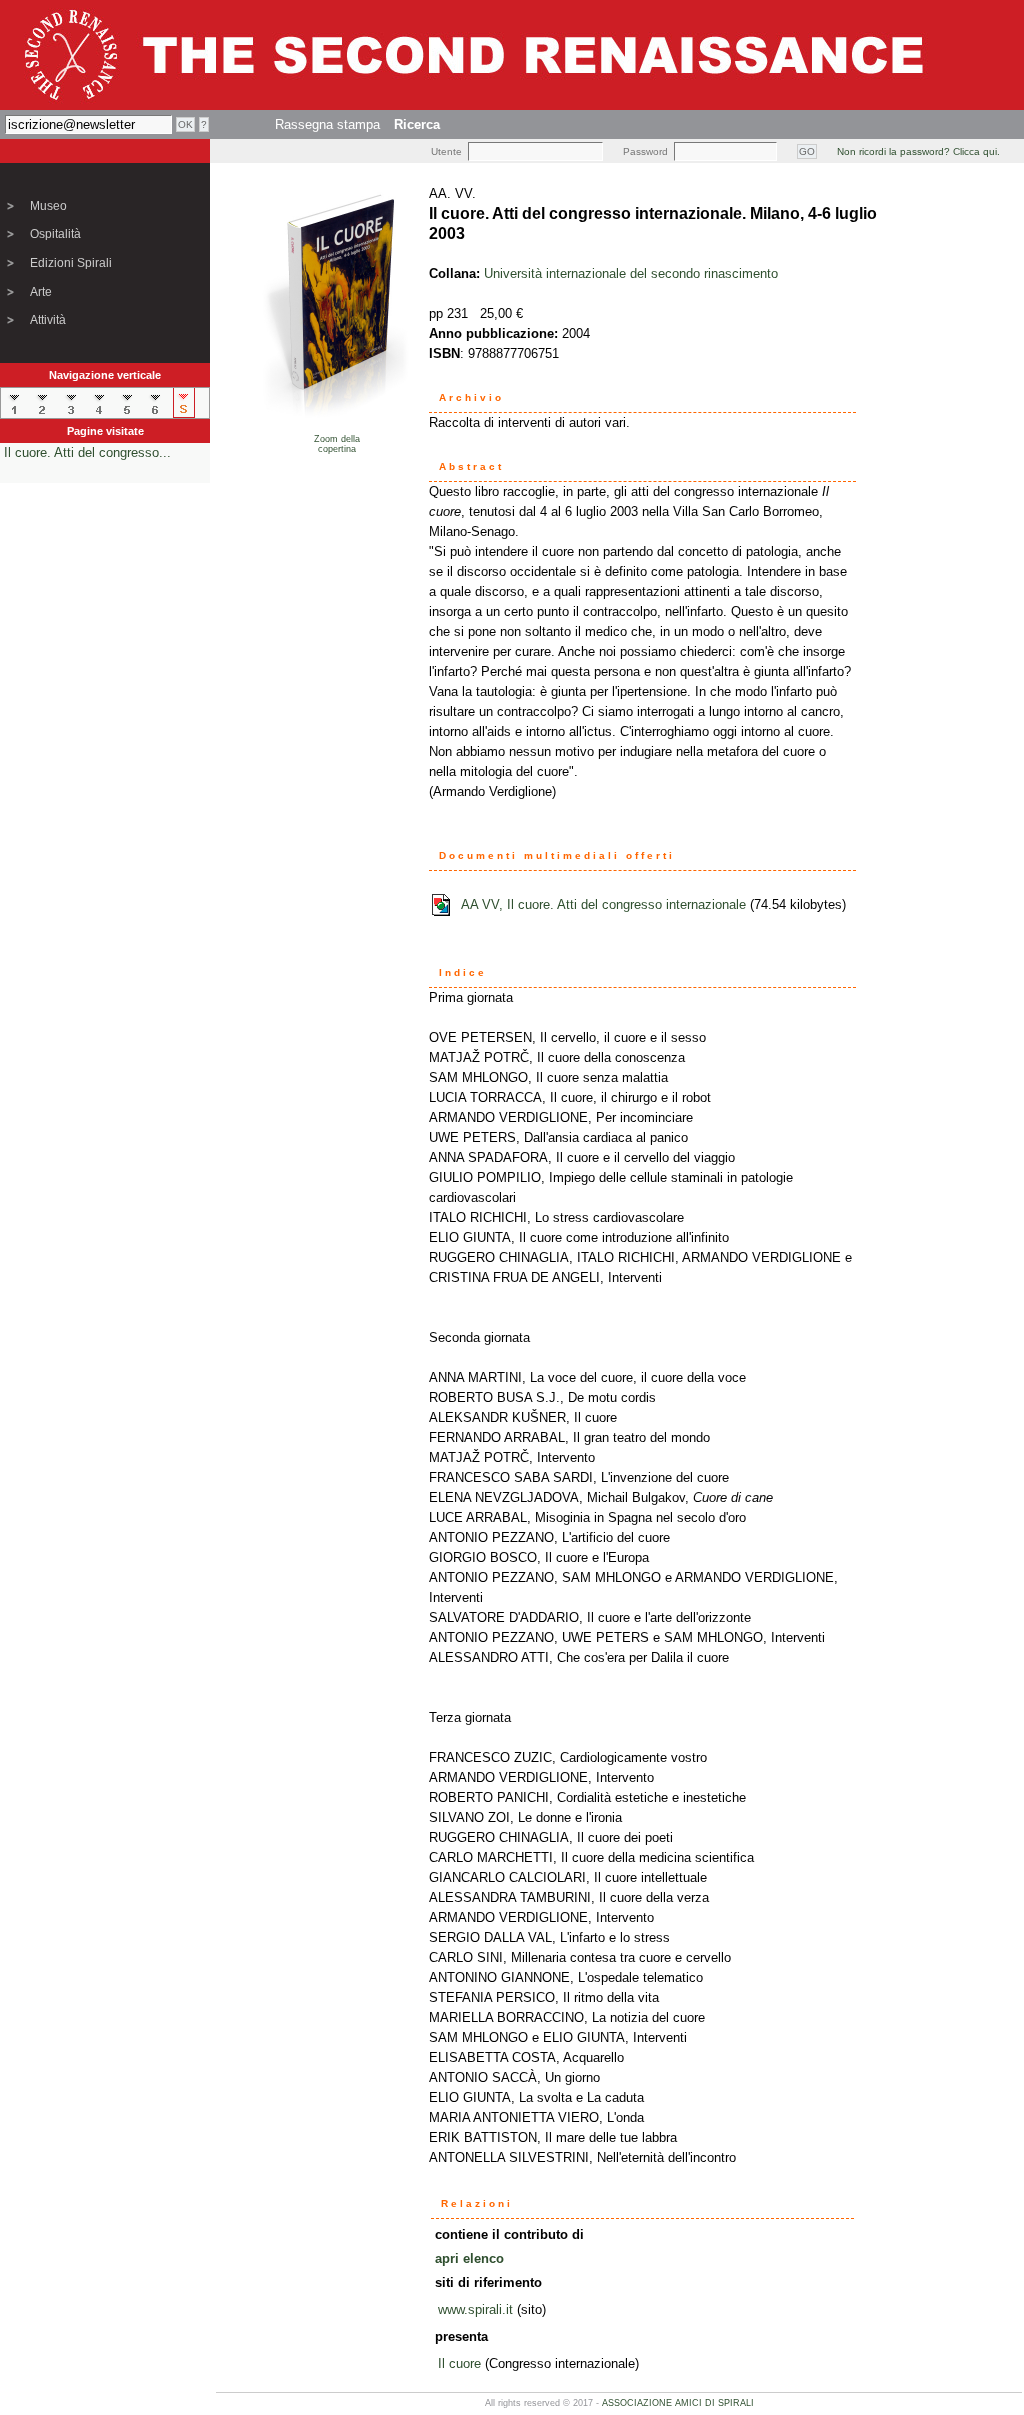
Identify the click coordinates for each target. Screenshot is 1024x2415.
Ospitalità (55, 234)
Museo (48, 206)
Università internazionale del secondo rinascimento (631, 273)
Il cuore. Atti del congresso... (87, 452)
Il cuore (459, 2363)
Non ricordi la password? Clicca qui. (918, 151)
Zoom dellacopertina (337, 444)
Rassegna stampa (327, 124)
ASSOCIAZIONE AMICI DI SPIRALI (678, 2403)
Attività (48, 320)
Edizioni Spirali (71, 263)
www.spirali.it (475, 2309)
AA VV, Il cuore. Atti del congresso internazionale (603, 904)
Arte (41, 292)
